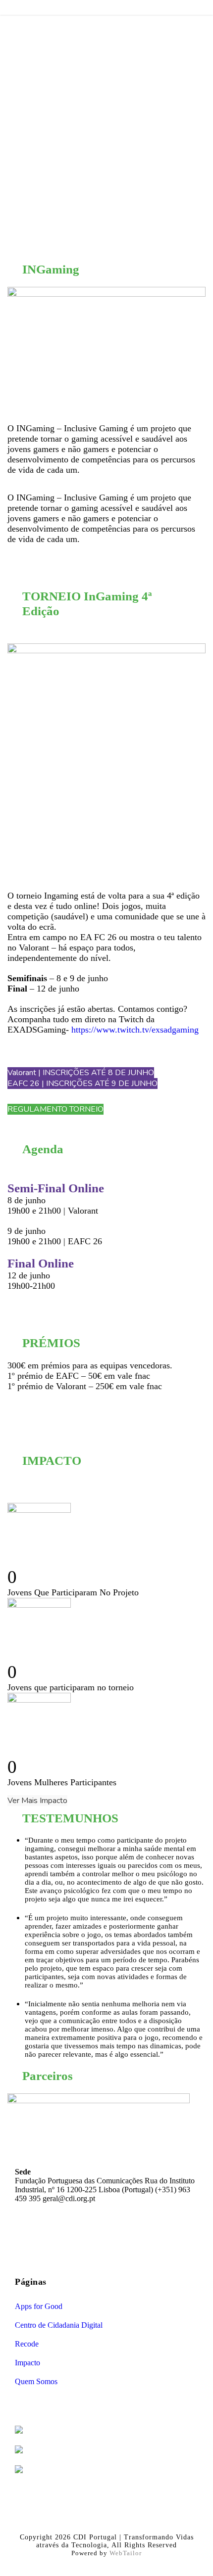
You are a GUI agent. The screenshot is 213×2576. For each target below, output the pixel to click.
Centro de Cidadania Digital (59, 2325)
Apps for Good (39, 2306)
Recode (27, 2344)
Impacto (27, 2363)
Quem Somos (36, 2381)
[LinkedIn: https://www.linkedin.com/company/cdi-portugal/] (119, 2237)
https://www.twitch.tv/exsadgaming (135, 1030)
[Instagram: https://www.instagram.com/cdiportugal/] (96, 2237)
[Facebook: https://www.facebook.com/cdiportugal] (74, 2237)
